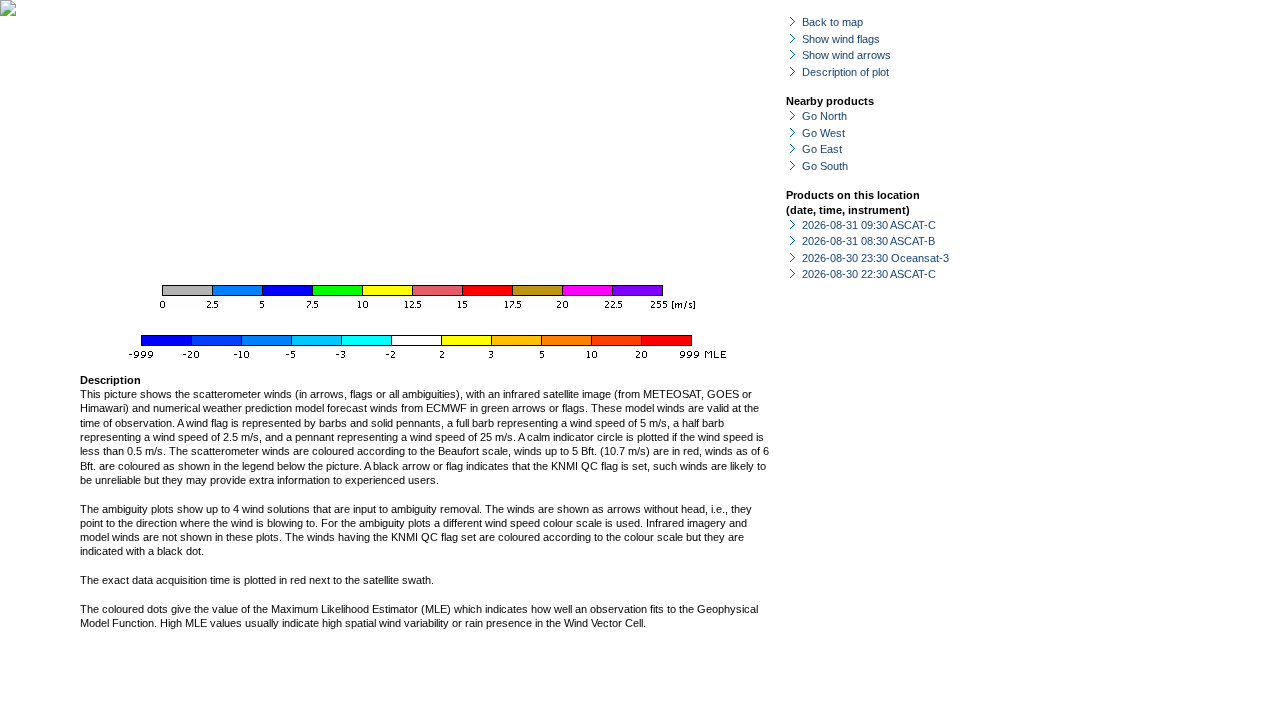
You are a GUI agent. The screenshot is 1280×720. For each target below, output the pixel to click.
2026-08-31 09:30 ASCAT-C (869, 225)
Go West (823, 133)
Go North (824, 116)
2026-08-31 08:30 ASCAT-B (868, 241)
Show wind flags (841, 39)
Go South (825, 166)
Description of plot (845, 72)
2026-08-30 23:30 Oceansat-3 (875, 258)
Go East (822, 149)
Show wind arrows (846, 55)
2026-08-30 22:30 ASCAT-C (869, 274)
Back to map (832, 22)
